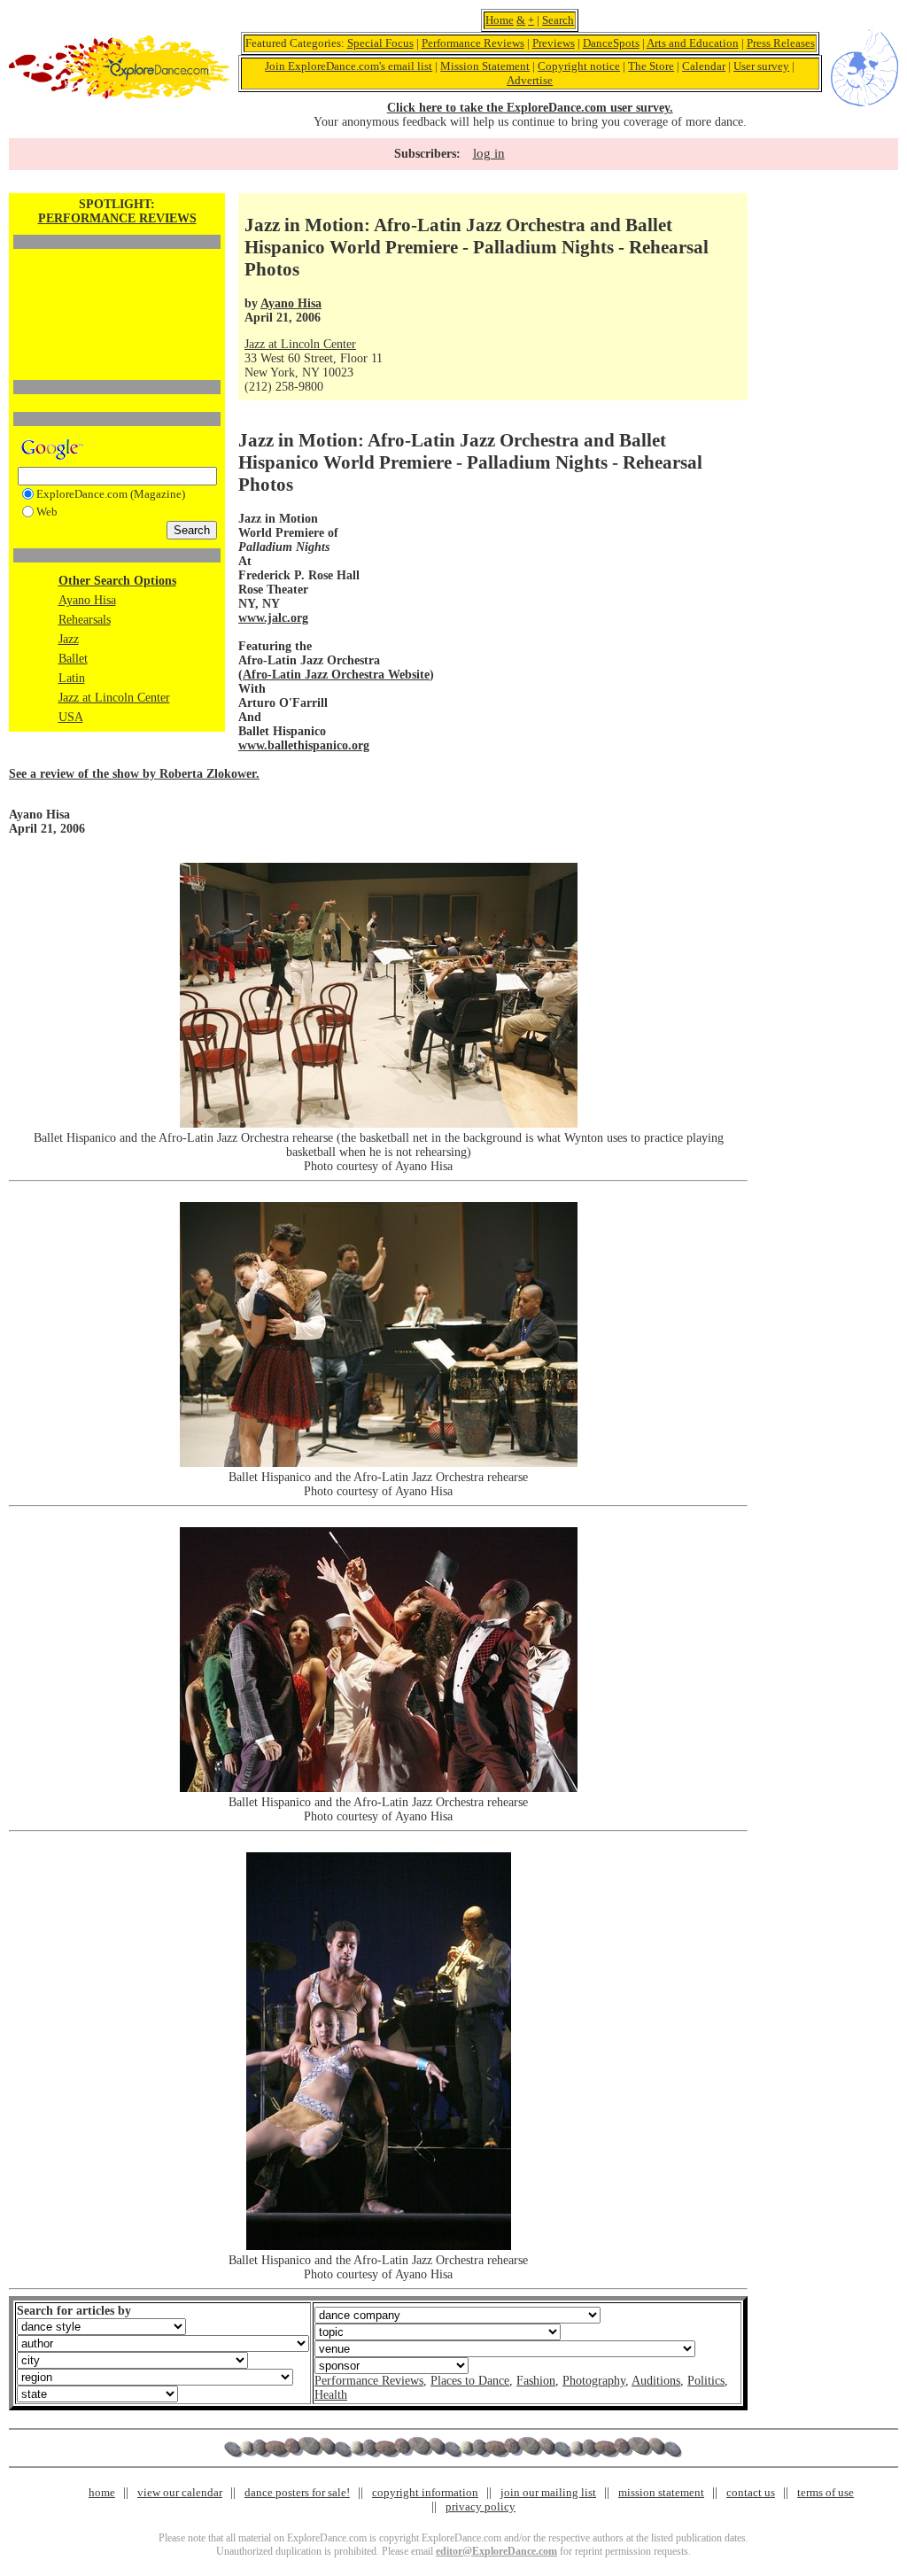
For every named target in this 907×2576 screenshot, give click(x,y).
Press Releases (781, 43)
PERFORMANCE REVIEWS (117, 218)
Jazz (69, 639)
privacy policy (481, 2506)
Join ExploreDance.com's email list (349, 66)
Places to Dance (470, 2381)
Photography (594, 2381)
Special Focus (380, 43)
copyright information (425, 2492)
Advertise (530, 80)
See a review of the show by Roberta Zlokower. (134, 774)
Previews (554, 43)
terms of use (826, 2492)
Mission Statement (485, 66)
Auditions (656, 2381)
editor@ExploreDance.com (496, 2551)
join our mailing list (548, 2492)
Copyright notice (579, 66)
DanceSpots (611, 43)
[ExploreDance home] (119, 95)
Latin (72, 678)
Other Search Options (117, 581)
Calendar (704, 66)
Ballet (73, 659)
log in (489, 153)
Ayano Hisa (87, 600)
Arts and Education (693, 43)
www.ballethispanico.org (304, 745)
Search (558, 20)
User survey (761, 66)
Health (331, 2395)
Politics (706, 2381)
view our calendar (180, 2492)
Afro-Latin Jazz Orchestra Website (336, 675)
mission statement (661, 2492)
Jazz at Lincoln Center (114, 698)
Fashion (536, 2381)
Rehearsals (85, 620)
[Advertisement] (117, 284)
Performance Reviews (473, 43)
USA (71, 717)
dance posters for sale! (297, 2492)
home (102, 2492)
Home (500, 20)
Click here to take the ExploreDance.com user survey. (530, 108)
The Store (651, 66)
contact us (751, 2492)
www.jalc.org (273, 618)
